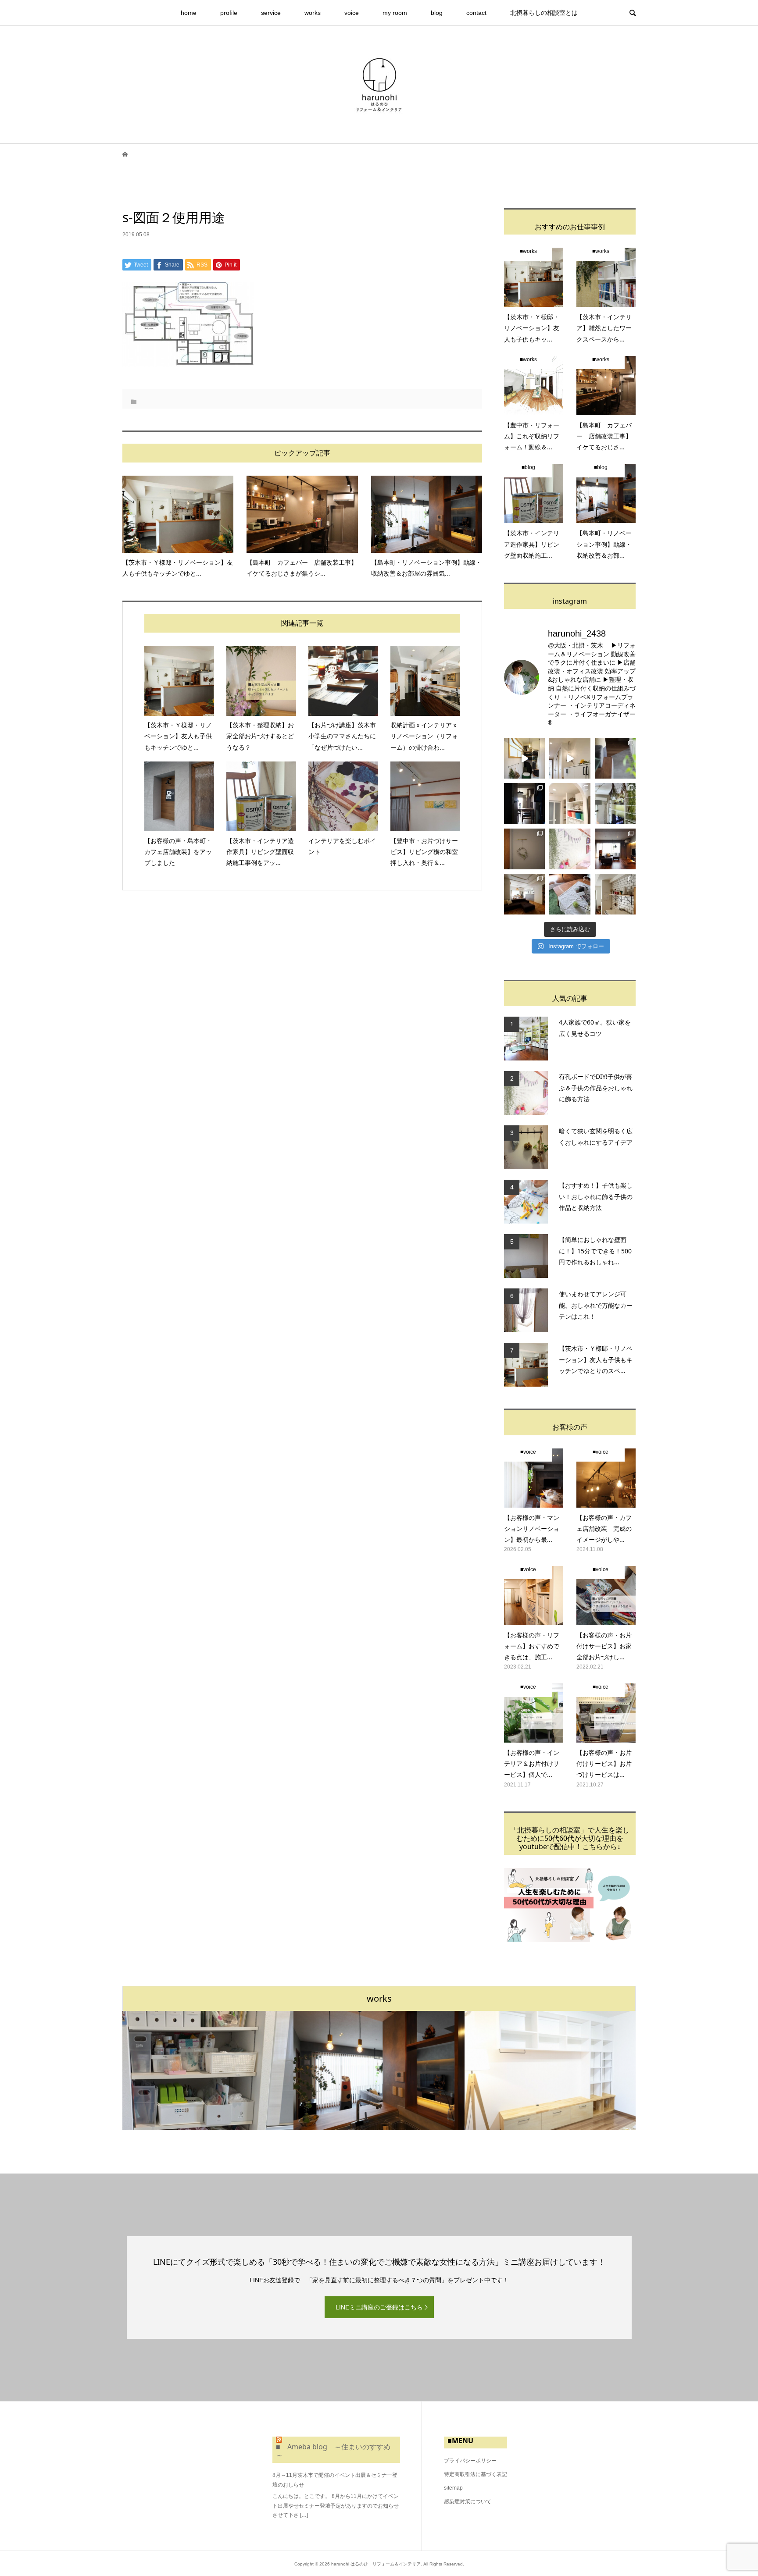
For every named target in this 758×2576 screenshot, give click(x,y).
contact (476, 13)
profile (229, 13)
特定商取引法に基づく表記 (476, 2474)
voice (352, 13)
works (313, 13)
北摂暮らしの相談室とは (544, 13)
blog (437, 13)
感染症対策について (468, 2501)
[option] (208, 2070)
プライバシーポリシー (470, 2461)
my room (395, 13)
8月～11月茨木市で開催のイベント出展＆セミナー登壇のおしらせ (335, 2480)
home (189, 13)
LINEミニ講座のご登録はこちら (379, 2307)
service (271, 13)
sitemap (453, 2488)
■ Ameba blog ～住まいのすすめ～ (333, 2451)
